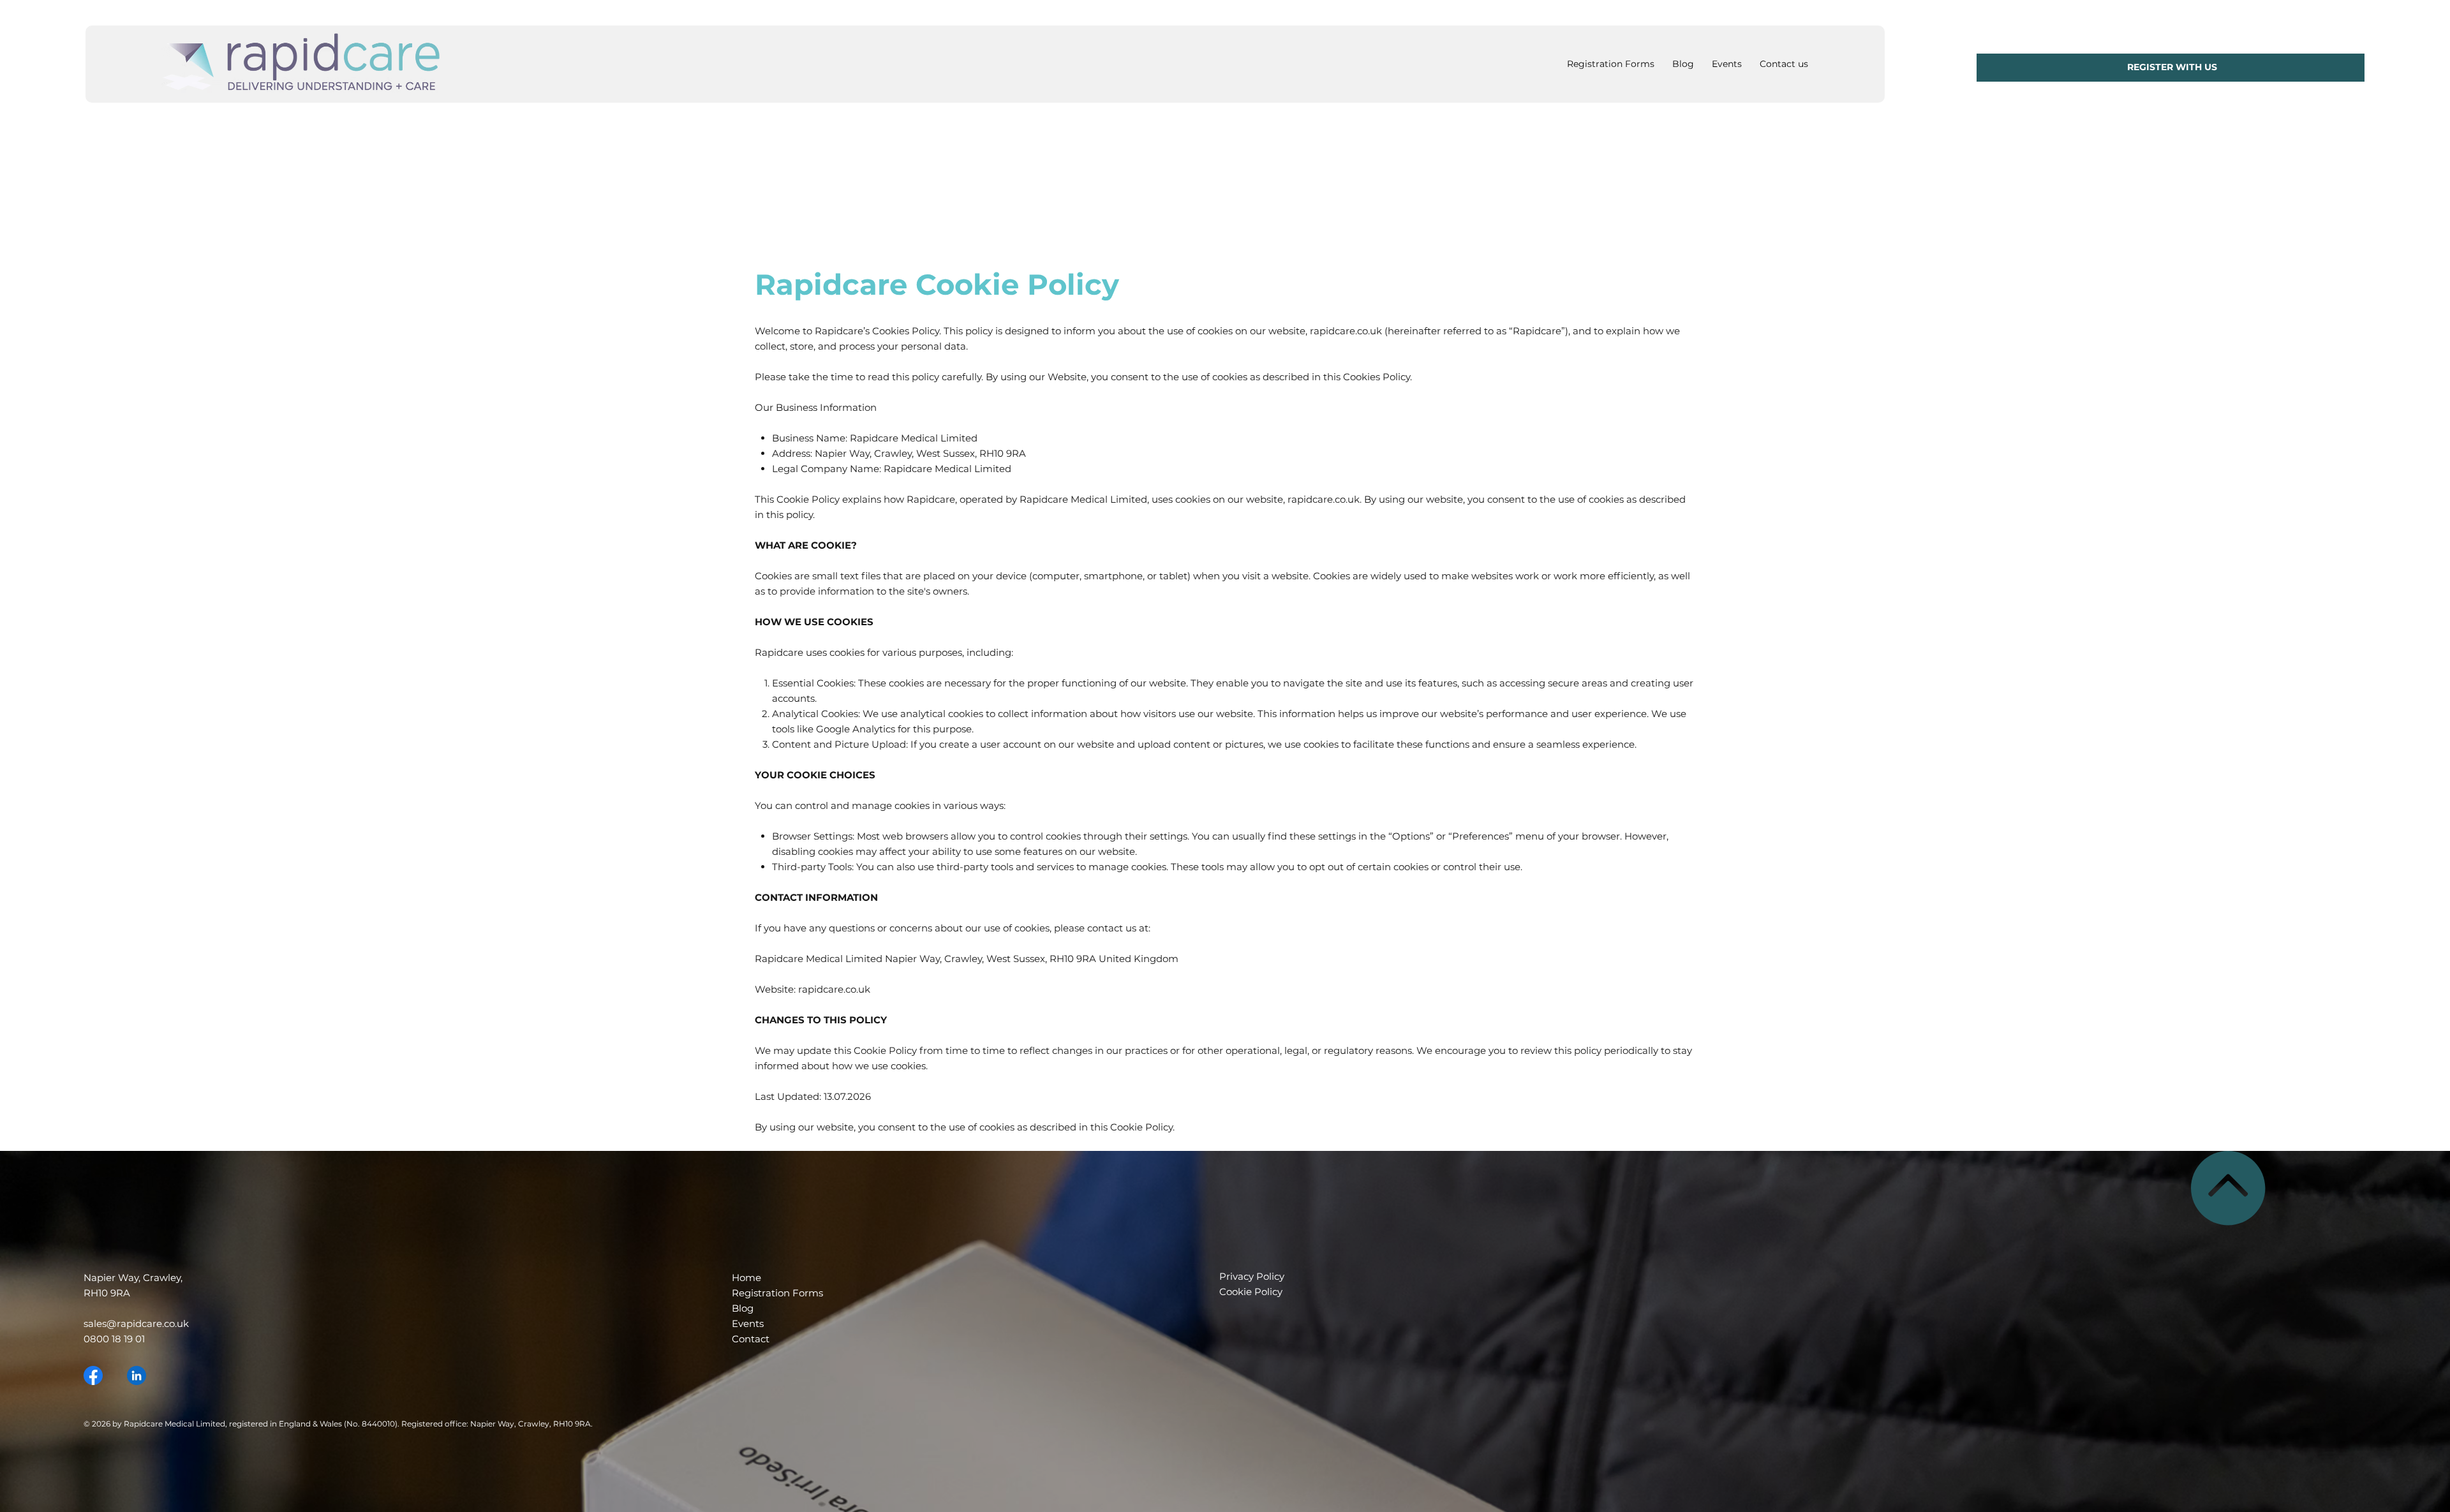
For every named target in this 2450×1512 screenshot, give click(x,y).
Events (748, 1323)
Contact (751, 1339)
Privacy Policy (1253, 1276)
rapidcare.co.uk (1324, 499)
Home (746, 1278)
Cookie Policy (1251, 1292)
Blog (743, 1308)
